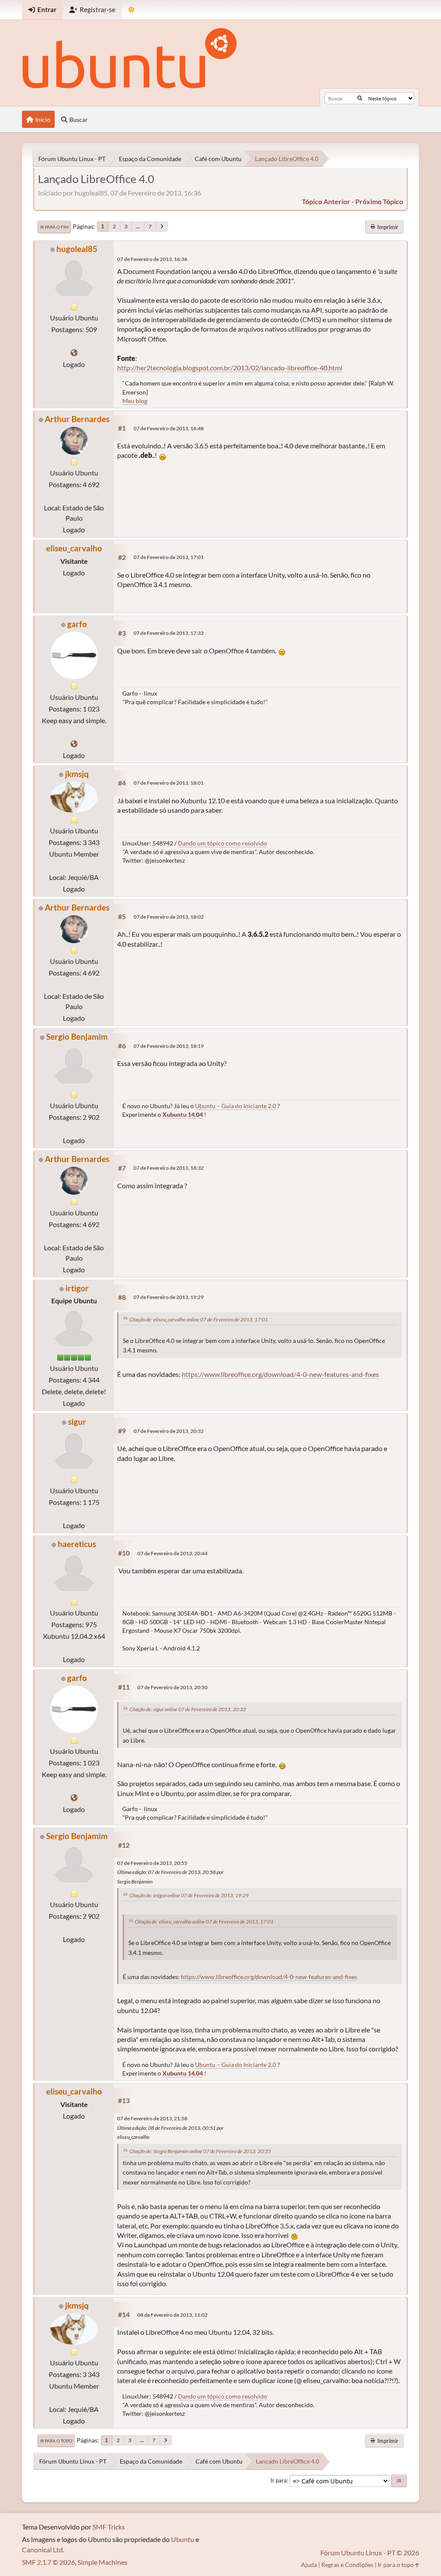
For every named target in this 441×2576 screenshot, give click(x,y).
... (138, 226)
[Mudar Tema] (132, 10)
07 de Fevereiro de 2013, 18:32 (169, 1168)
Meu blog (135, 401)
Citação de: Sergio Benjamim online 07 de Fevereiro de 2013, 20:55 (200, 2151)
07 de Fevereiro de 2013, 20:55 (152, 1863)
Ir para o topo (56, 2441)
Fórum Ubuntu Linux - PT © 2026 (370, 2553)
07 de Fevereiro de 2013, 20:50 (172, 1687)
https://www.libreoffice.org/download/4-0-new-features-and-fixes (280, 1374)
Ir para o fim (54, 227)
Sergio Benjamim (77, 1036)
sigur (77, 1422)
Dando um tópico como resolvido (222, 843)
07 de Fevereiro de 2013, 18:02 (169, 917)
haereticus (77, 1544)
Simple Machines (102, 2562)
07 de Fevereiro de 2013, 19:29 (169, 1297)
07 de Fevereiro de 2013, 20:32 (169, 1431)
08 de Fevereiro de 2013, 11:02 (172, 2315)
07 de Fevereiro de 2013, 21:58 (152, 2118)
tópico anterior (326, 201)
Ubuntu (183, 2539)
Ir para (279, 2480)
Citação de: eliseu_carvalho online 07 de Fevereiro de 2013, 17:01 (199, 1319)
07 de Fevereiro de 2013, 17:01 (169, 557)
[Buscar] (360, 98)
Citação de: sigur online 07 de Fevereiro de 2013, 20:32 (188, 1709)
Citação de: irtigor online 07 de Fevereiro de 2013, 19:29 (189, 1895)
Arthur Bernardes (77, 419)
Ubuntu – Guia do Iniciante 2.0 (236, 1106)
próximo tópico (379, 201)
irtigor (77, 1288)
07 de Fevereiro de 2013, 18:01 (169, 783)
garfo (77, 624)
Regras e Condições (347, 2565)
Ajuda (309, 2565)
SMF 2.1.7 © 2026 (48, 2562)
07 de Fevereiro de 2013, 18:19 (169, 1046)
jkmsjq (77, 774)
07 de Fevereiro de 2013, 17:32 (169, 633)
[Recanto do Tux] (74, 353)
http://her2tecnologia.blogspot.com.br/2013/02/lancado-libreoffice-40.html (230, 368)
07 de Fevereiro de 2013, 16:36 (152, 259)
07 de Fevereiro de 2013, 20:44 (172, 1553)
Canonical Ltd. (43, 2550)
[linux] (74, 744)
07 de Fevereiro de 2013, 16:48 (169, 428)
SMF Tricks (109, 2527)
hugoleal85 (77, 249)
